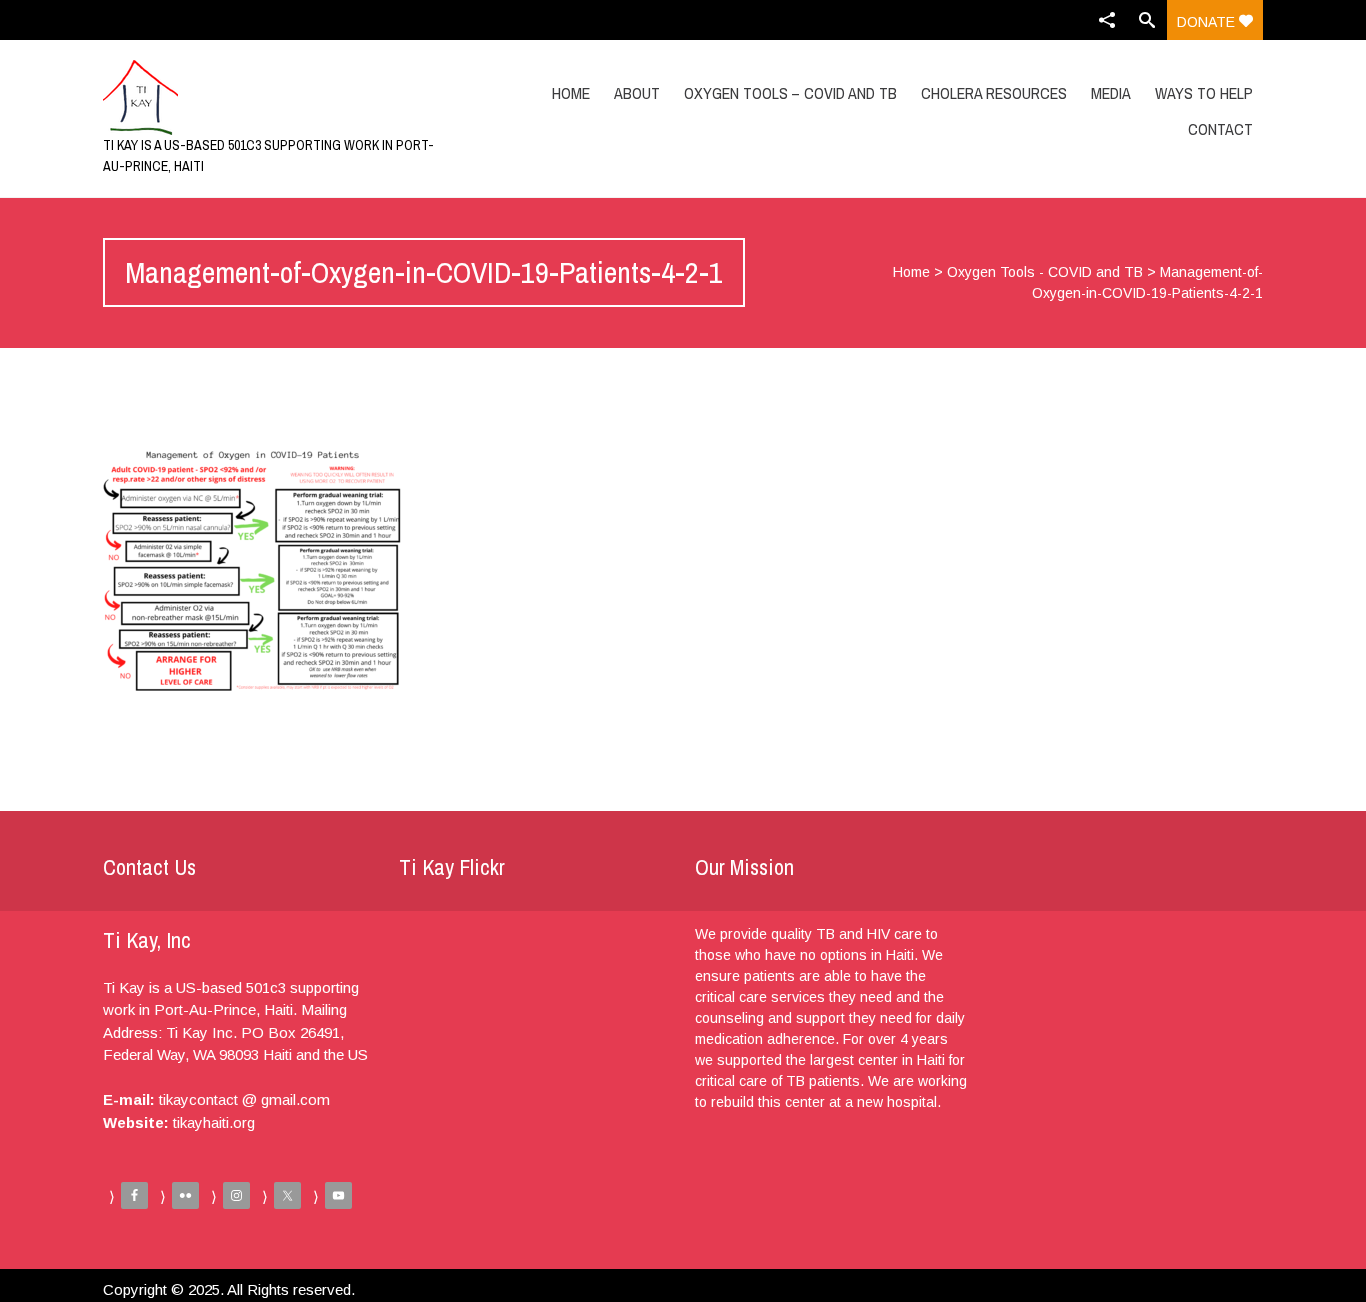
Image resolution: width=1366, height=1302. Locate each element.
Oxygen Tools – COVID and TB (790, 93)
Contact (1220, 129)
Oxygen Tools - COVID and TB (1045, 272)
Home (571, 93)
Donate (1208, 22)
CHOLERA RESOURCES (994, 93)
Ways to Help (1204, 93)
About (637, 93)
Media (1111, 93)
